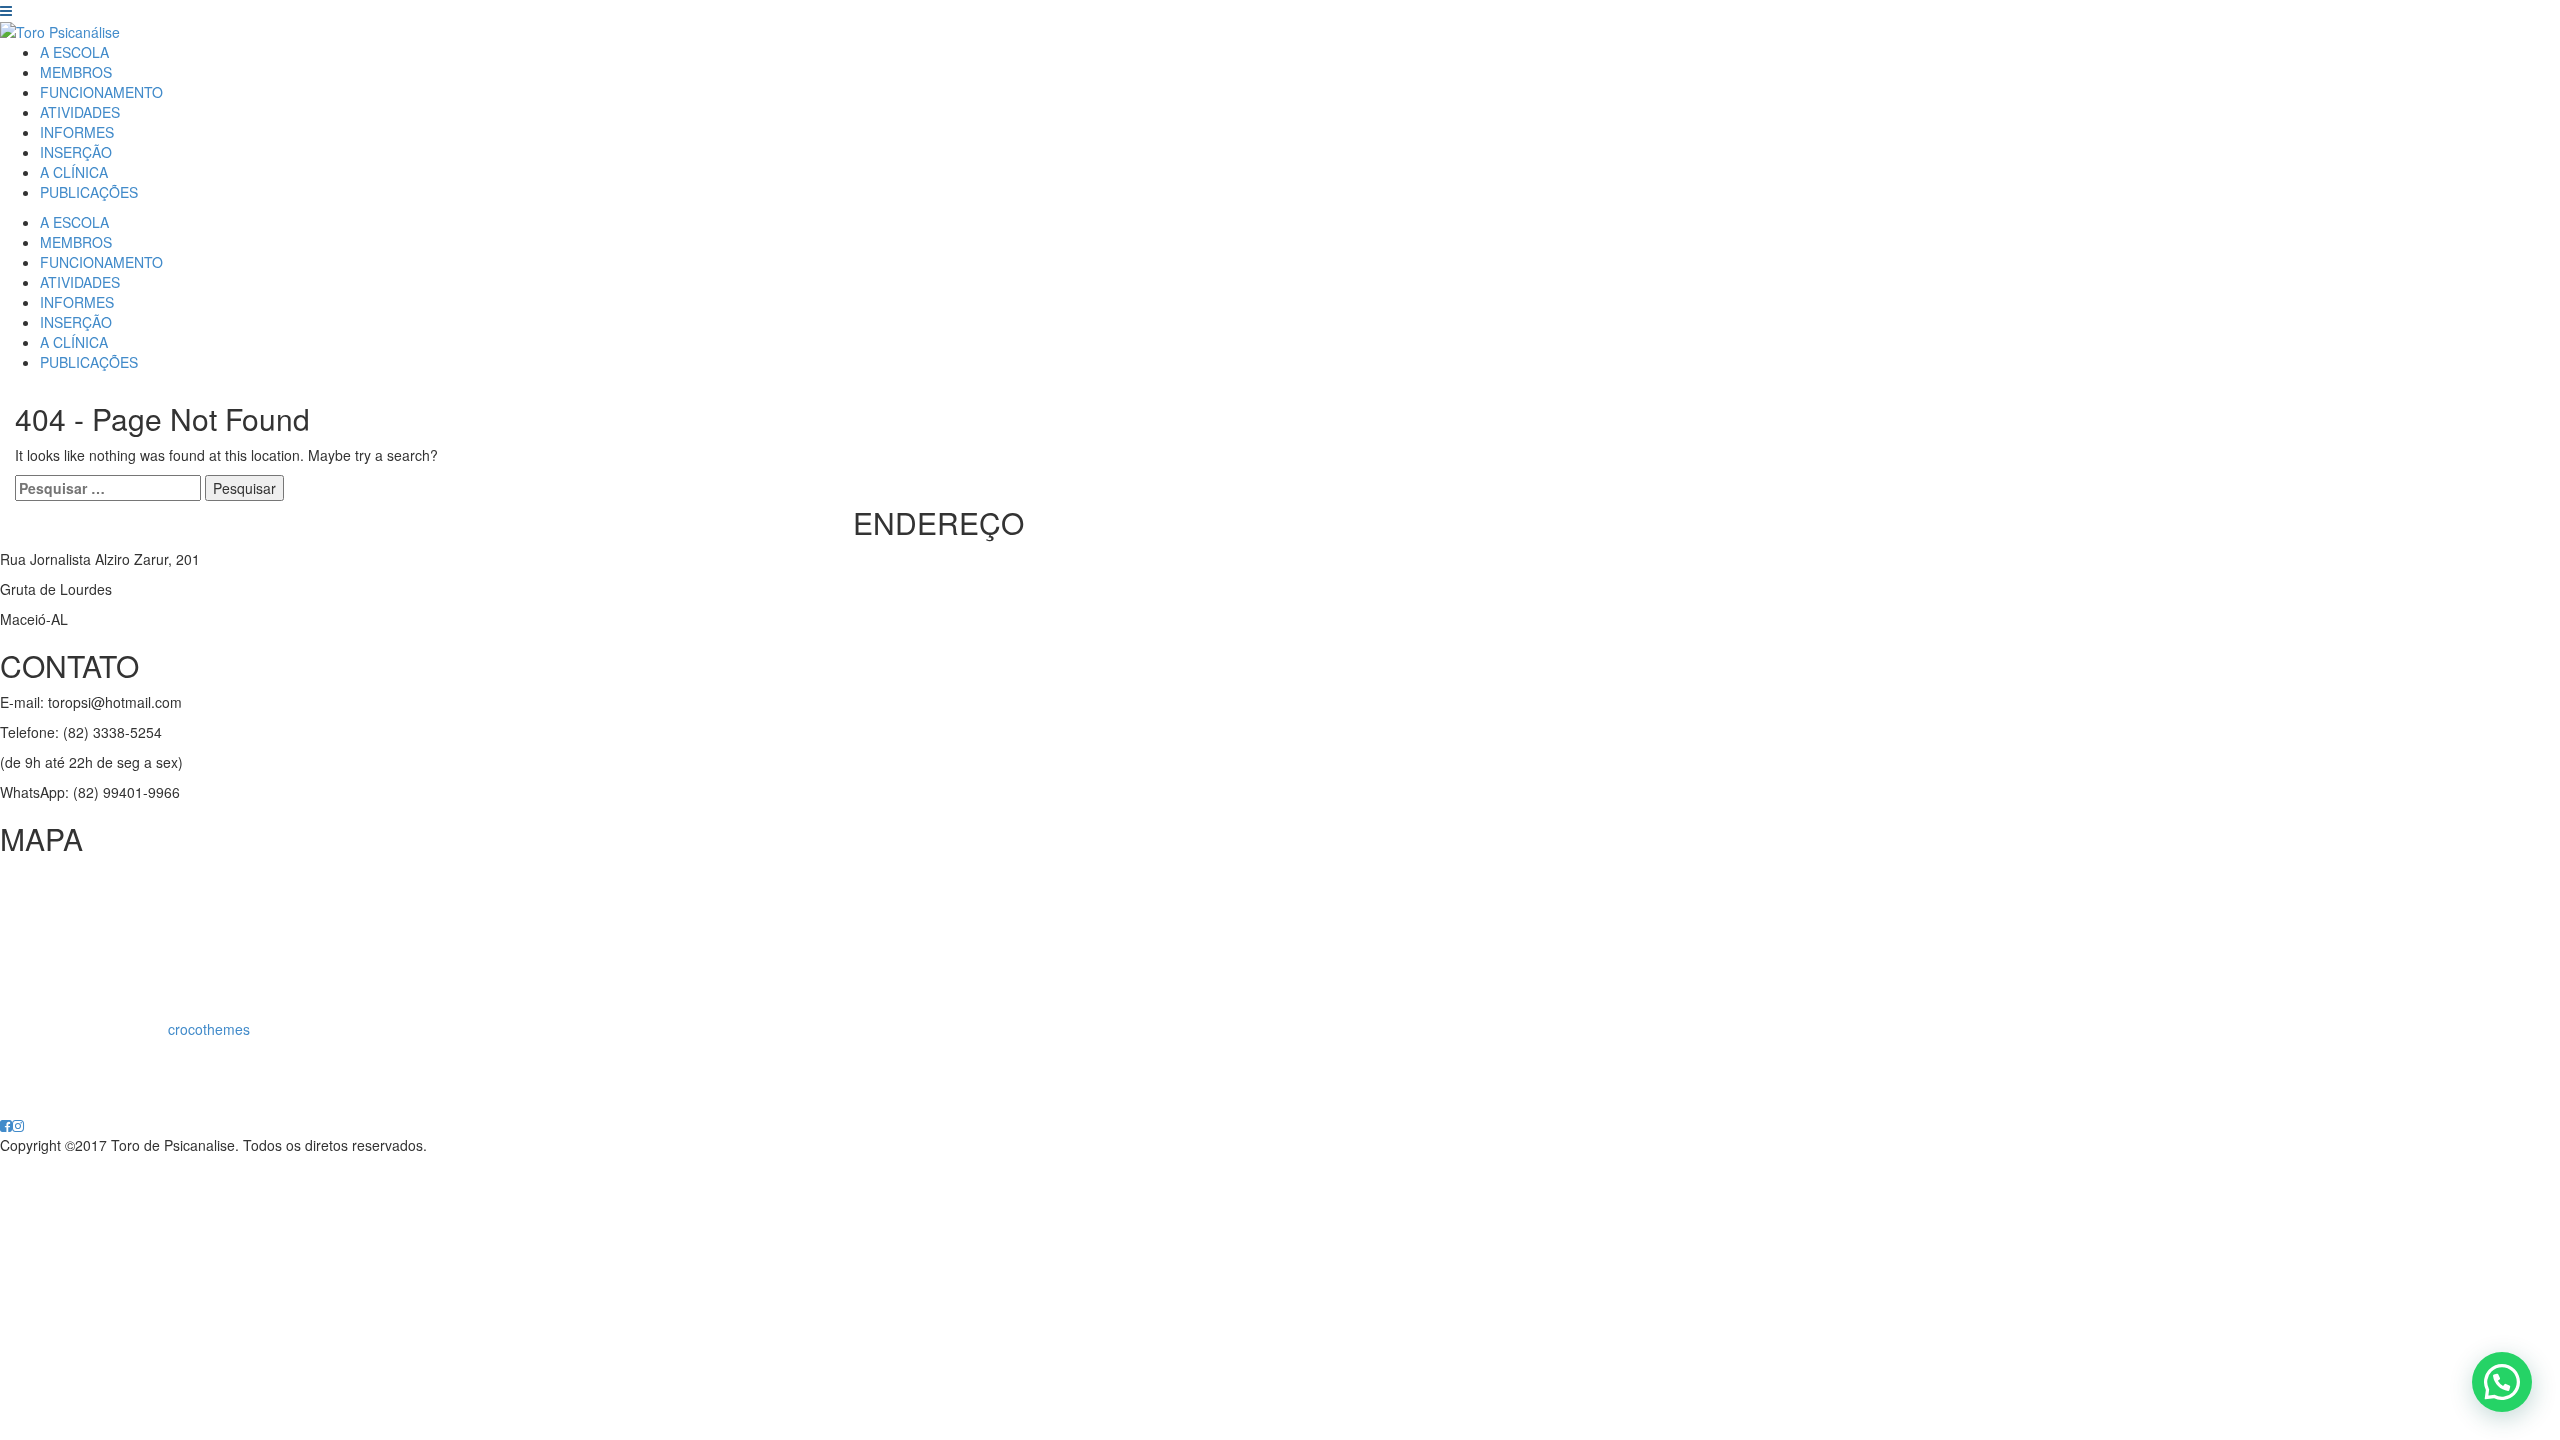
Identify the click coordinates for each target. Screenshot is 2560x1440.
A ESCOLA (74, 52)
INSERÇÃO (76, 152)
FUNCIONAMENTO (101, 92)
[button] (2502, 1382)
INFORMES (77, 132)
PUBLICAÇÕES (89, 192)
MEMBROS (76, 72)
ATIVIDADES (80, 112)
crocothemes (209, 1029)
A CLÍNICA (74, 172)
